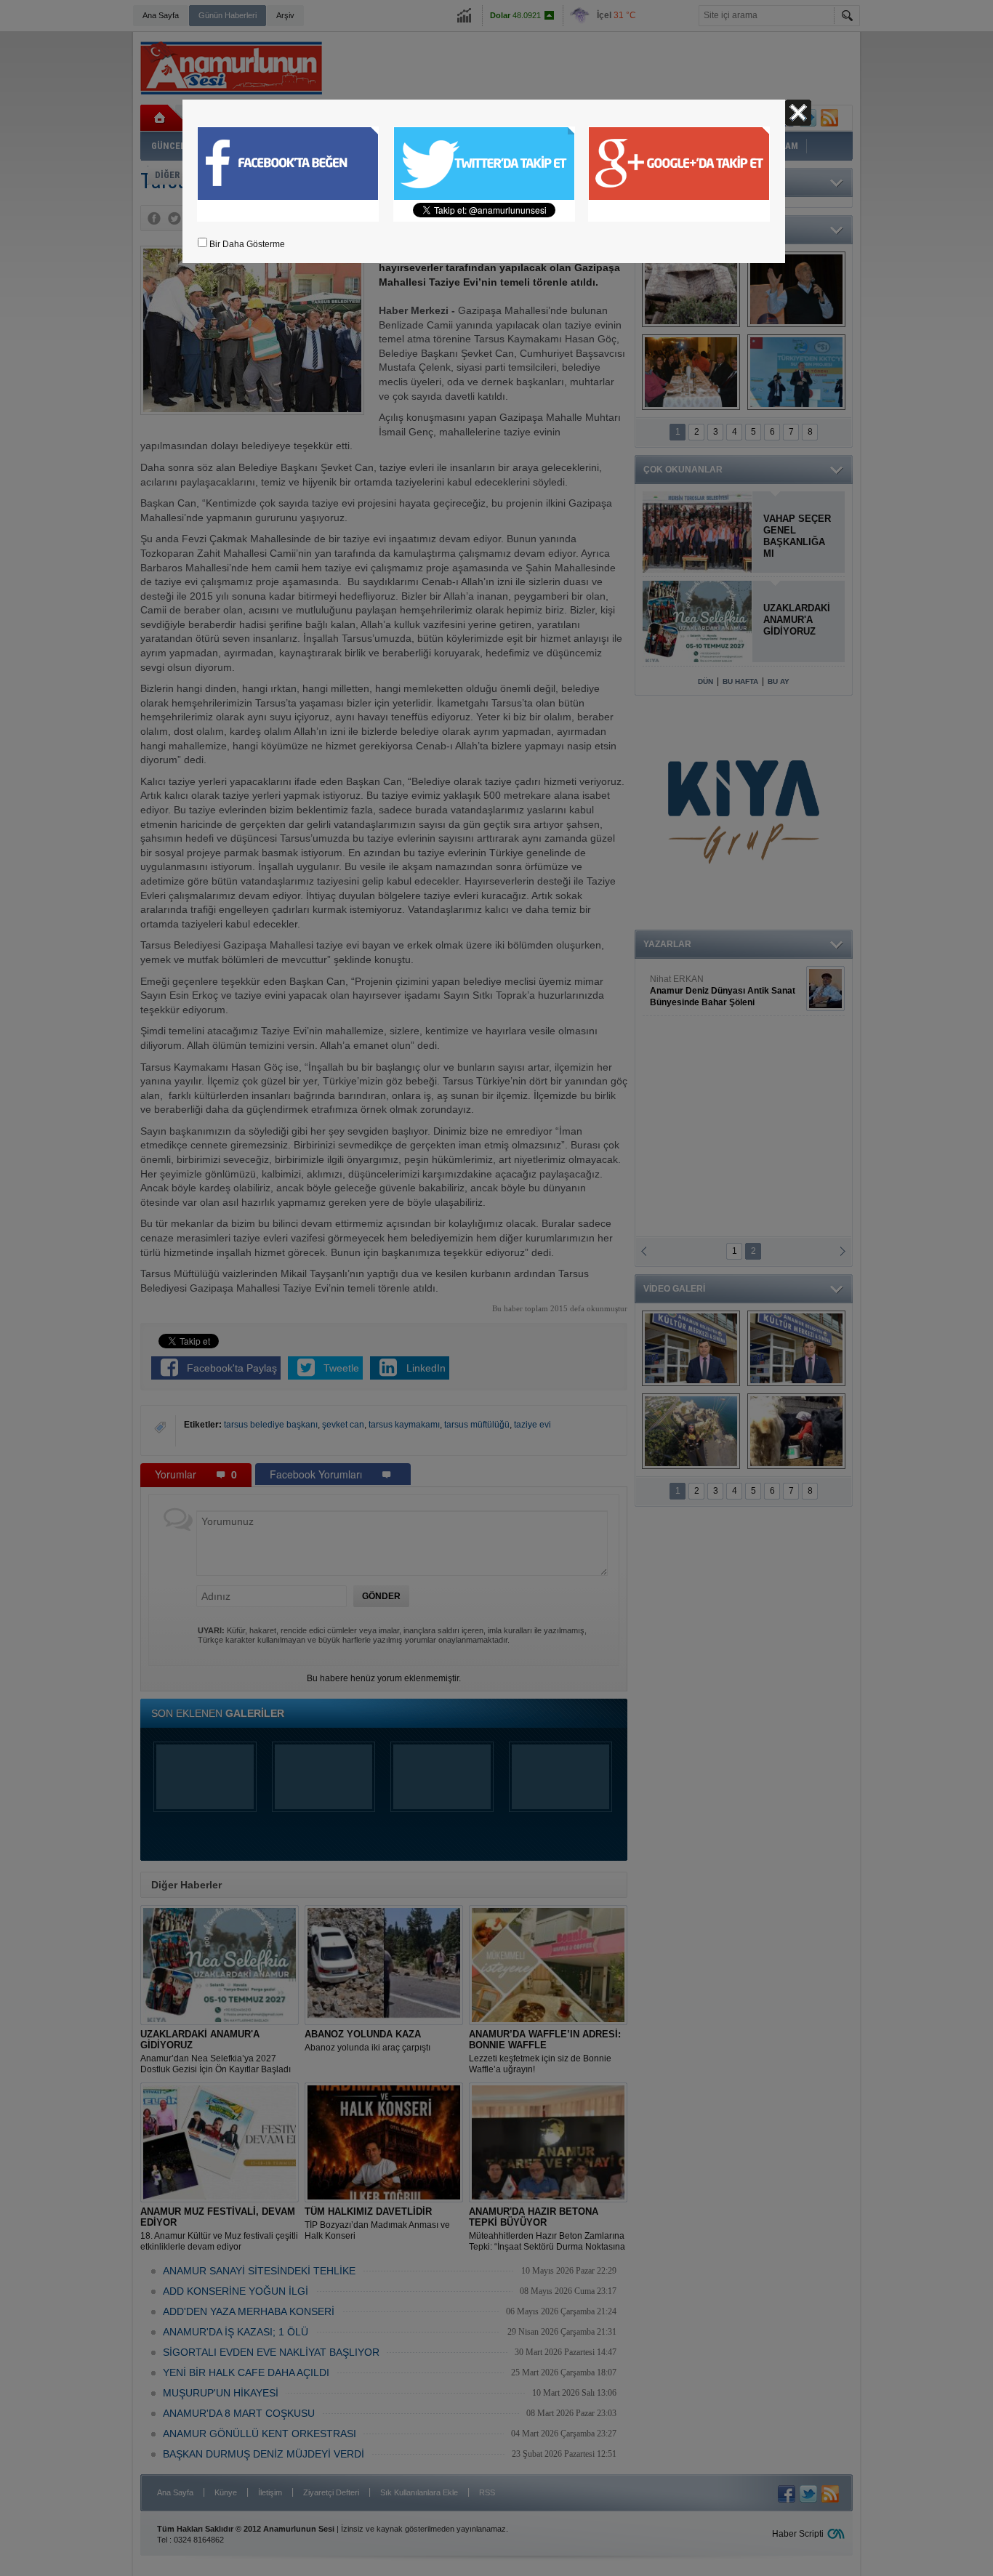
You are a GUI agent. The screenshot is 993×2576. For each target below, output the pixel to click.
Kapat (798, 113)
